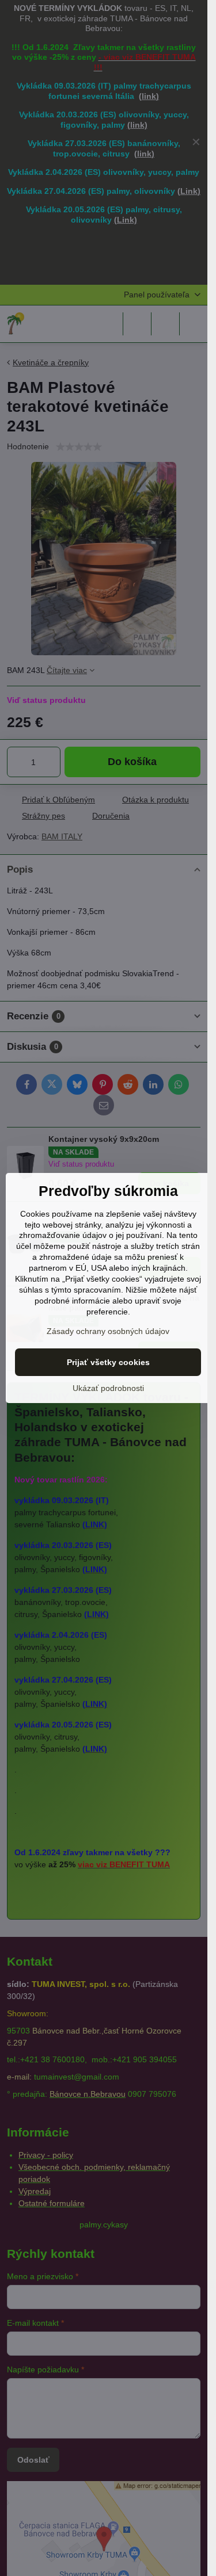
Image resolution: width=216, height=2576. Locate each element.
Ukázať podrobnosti (108, 1388)
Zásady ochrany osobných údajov (108, 1331)
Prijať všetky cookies (108, 1362)
